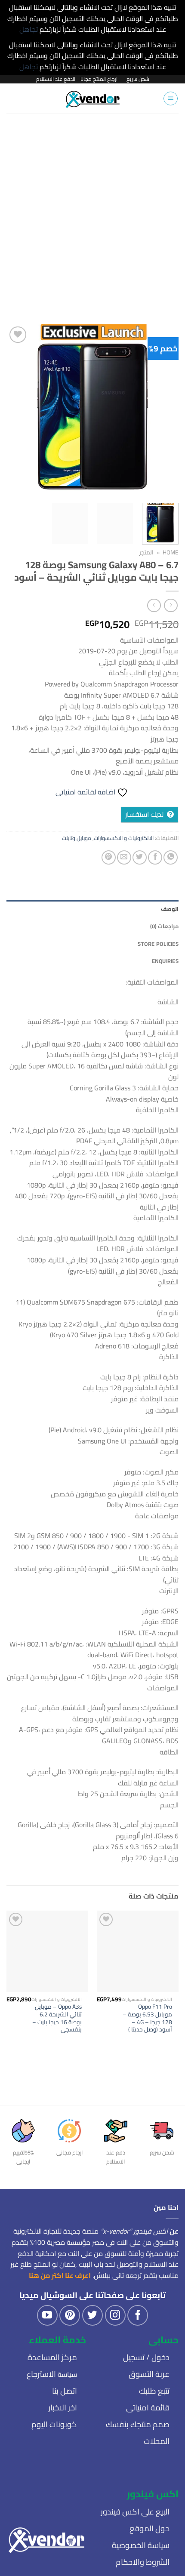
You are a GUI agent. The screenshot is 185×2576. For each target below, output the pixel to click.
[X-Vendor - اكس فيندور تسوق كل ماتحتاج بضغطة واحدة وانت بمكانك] (93, 98)
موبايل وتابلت (77, 838)
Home (171, 552)
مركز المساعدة (52, 2357)
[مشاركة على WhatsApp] (171, 857)
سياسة (52, 2374)
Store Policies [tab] (158, 944)
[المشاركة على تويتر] (140, 857)
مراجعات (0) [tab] (164, 926)
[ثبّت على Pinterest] (109, 857)
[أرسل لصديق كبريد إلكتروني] (124, 857)
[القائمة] (171, 98)
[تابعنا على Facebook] (138, 2315)
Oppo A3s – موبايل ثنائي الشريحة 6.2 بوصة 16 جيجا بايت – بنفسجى (57, 2018)
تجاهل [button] (29, 29)
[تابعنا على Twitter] (92, 2315)
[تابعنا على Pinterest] (70, 2315)
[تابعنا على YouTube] (47, 2315)
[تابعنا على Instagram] (115, 2315)
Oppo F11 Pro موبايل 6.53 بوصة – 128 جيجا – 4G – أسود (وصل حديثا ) (147, 2018)
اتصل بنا (65, 2391)
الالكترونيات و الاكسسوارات (124, 838)
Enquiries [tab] (165, 961)
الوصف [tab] (170, 909)
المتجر (146, 552)
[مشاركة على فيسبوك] (155, 857)
